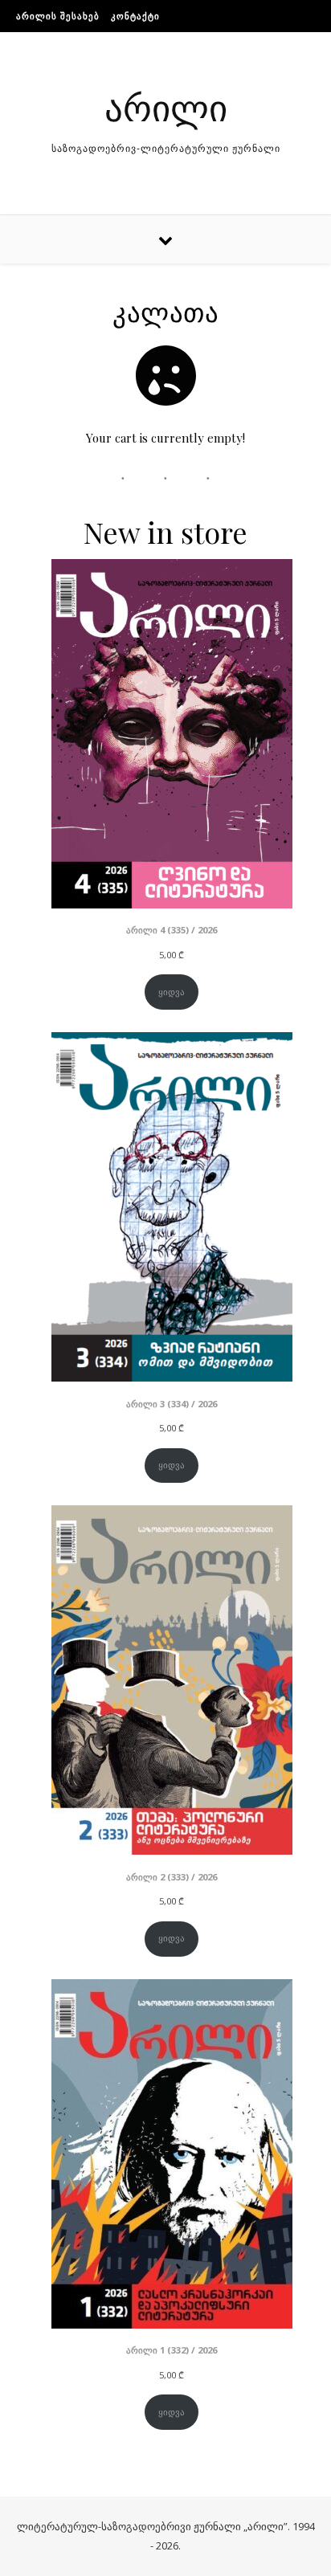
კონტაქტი (135, 16)
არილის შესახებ (58, 16)
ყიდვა (172, 992)
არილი (166, 106)
